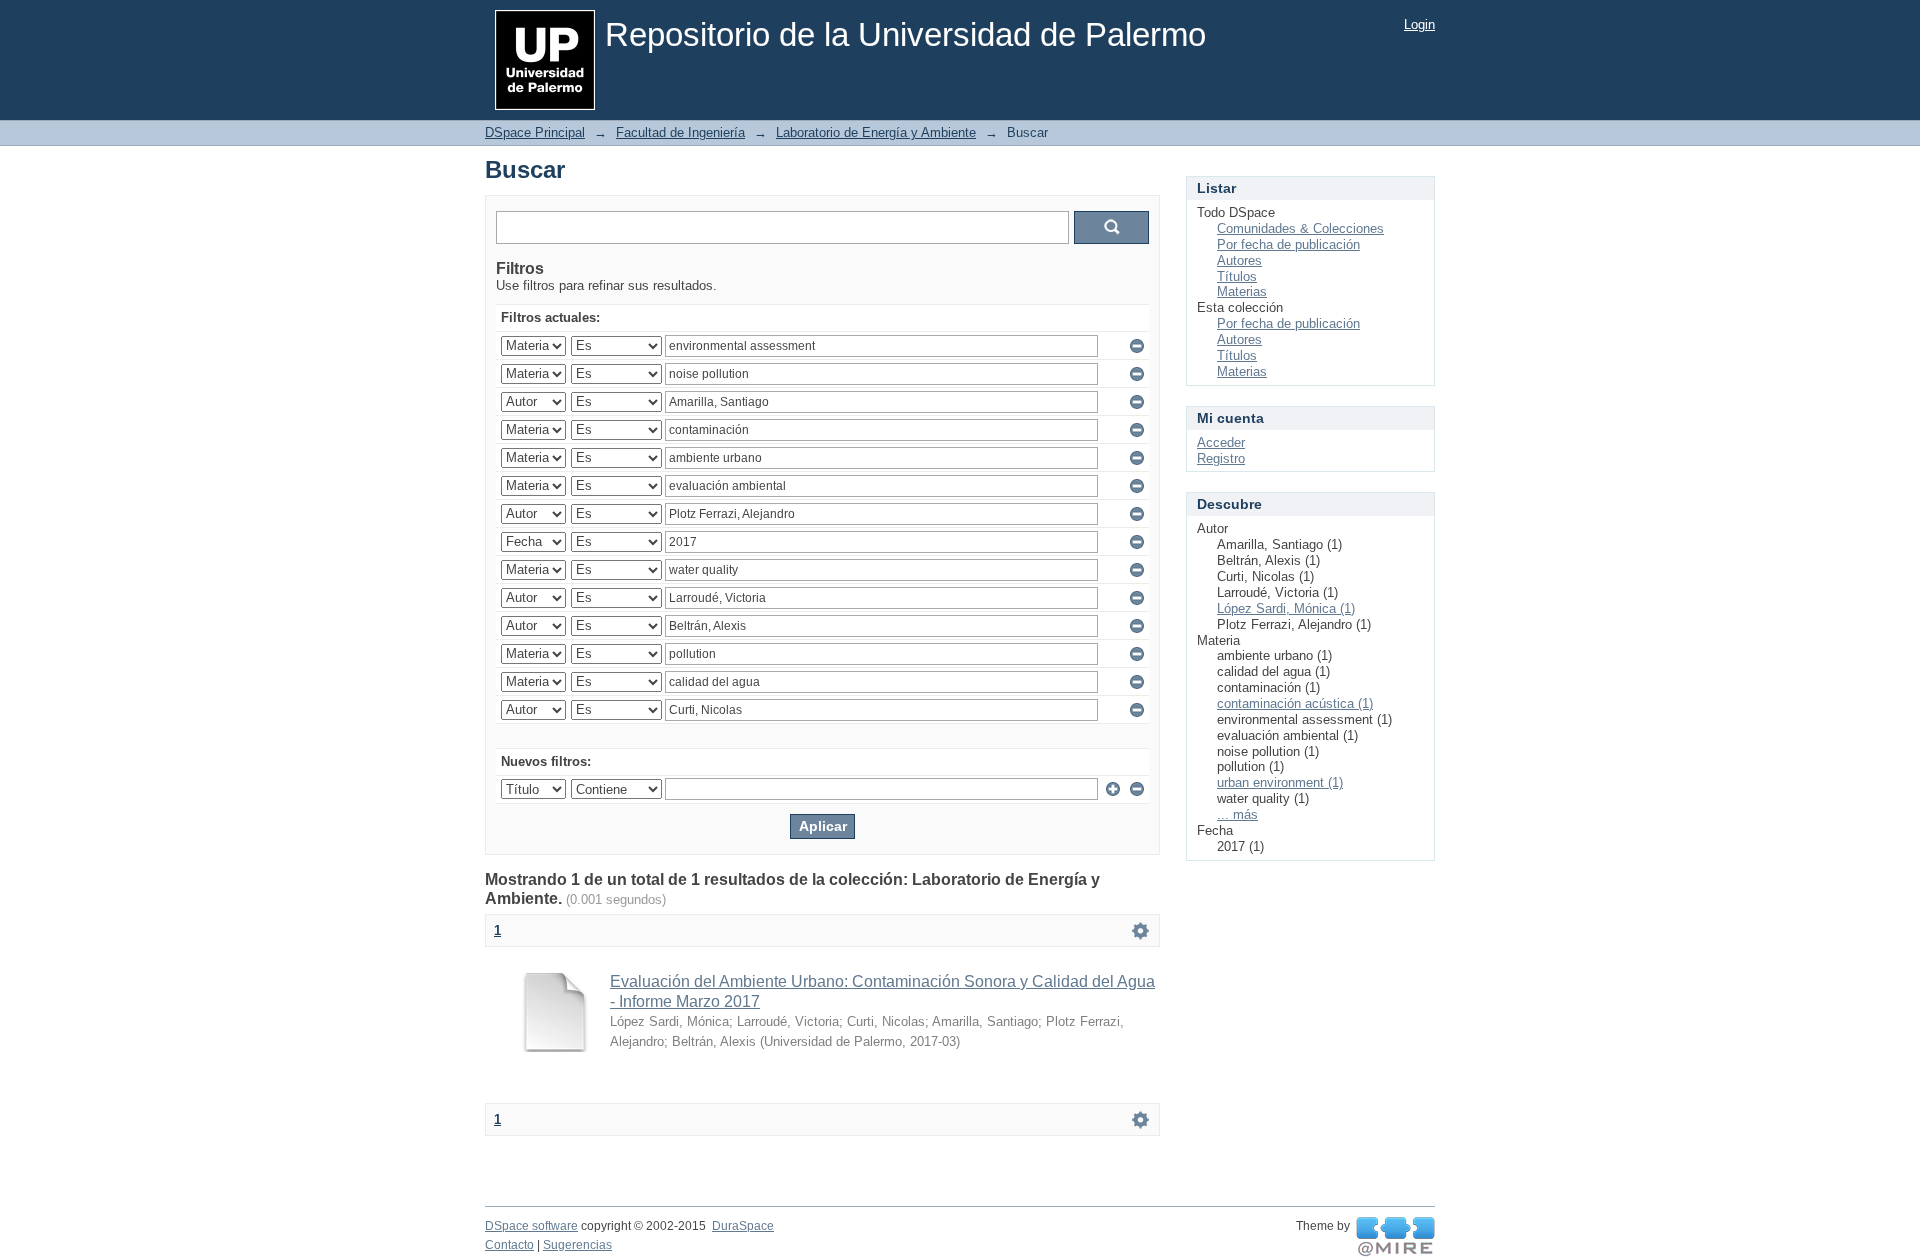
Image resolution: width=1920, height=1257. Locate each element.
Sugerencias (577, 1245)
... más (1237, 814)
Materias (1242, 291)
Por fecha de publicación (1288, 244)
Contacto (509, 1245)
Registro (1221, 458)
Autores (1239, 260)
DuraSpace (743, 1226)
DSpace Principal (535, 132)
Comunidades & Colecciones (1300, 228)
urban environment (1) (1280, 782)
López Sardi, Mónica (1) (1286, 608)
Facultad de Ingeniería (680, 132)
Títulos (1237, 276)
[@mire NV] (1395, 1237)
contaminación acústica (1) (1295, 703)
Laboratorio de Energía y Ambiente (876, 132)
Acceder (1221, 442)
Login (1419, 24)
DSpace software (531, 1226)
